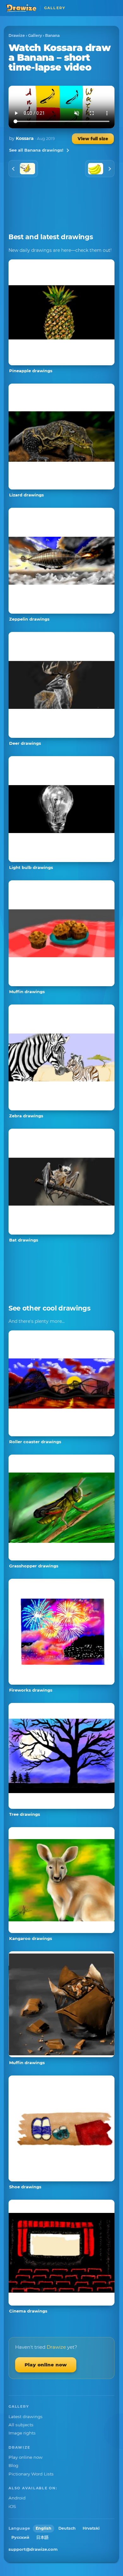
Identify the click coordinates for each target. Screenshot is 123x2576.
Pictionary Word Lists (31, 2474)
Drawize (17, 35)
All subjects (21, 2425)
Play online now (46, 2365)
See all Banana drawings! (36, 150)
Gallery (35, 35)
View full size (93, 139)
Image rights (22, 2433)
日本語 (42, 2537)
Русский (20, 2537)
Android (17, 2498)
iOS (12, 2506)
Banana (52, 35)
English (44, 2528)
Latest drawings (26, 2417)
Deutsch (67, 2528)
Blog (13, 2465)
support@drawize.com (33, 2549)
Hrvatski (91, 2528)
